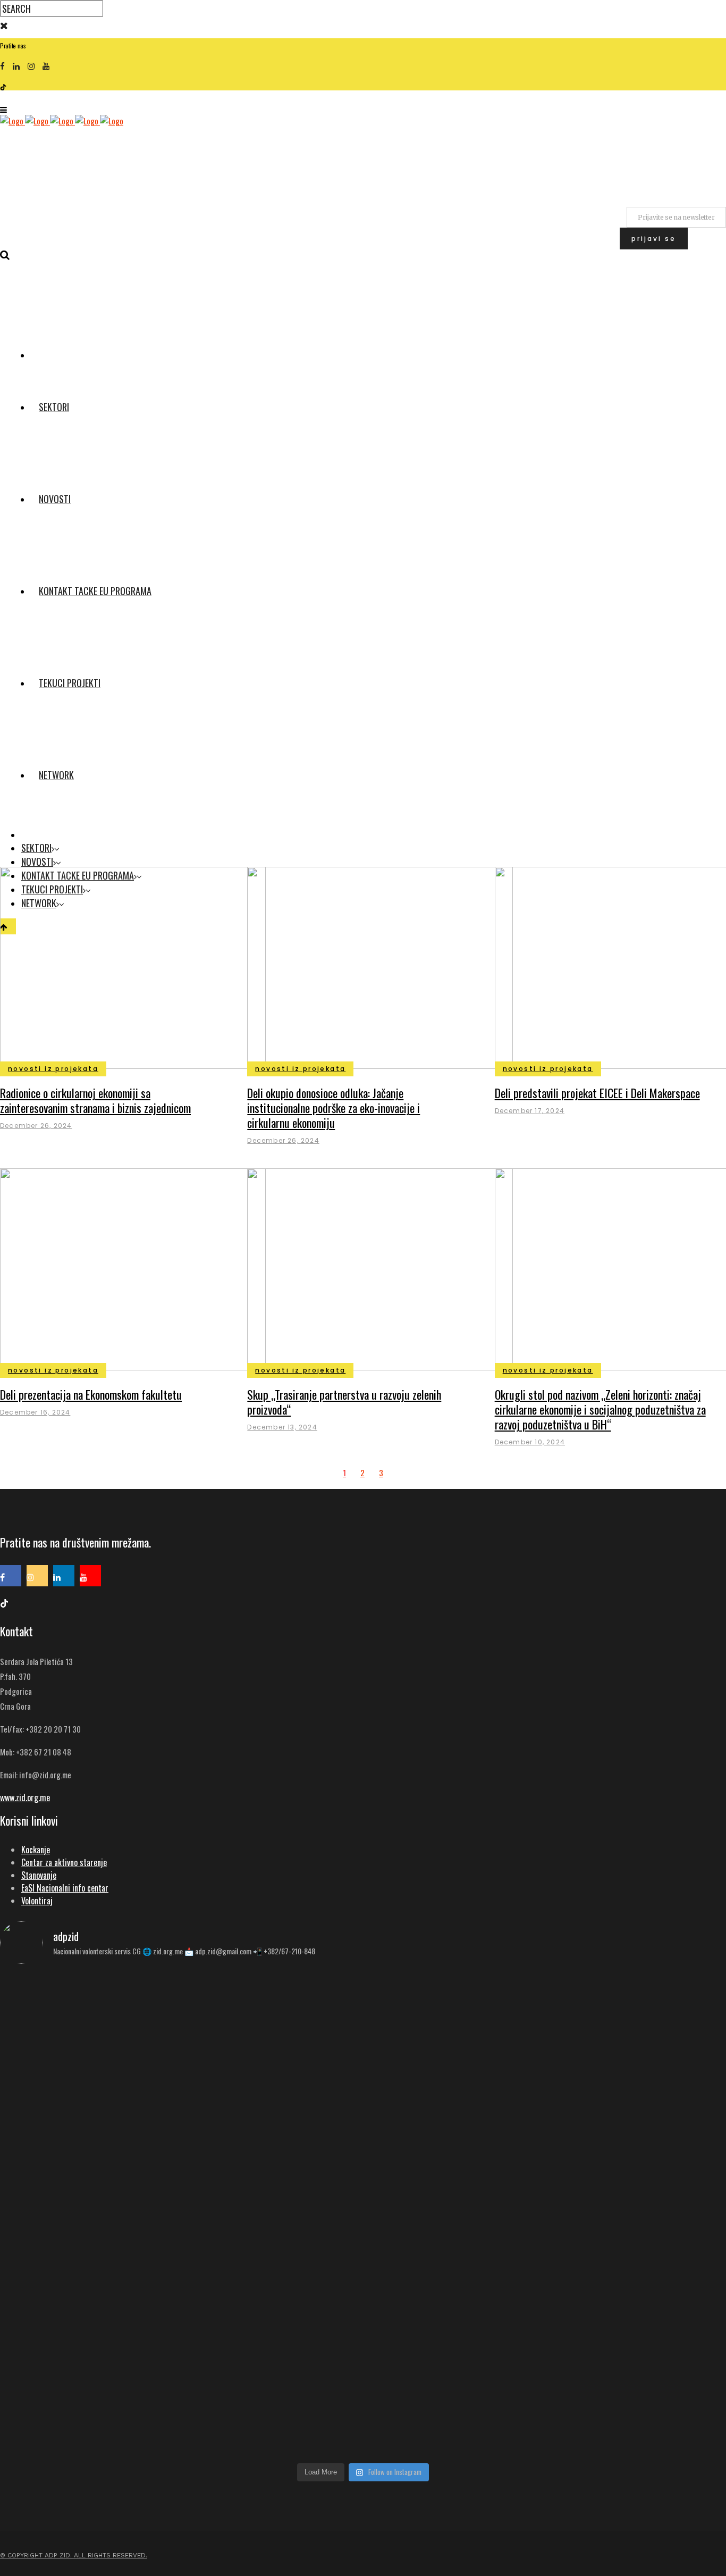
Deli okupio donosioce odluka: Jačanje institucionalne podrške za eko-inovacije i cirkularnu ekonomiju (334, 1108)
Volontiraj (37, 1901)
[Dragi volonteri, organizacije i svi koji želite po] (607, 2136)
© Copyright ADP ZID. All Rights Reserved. (74, 2555)
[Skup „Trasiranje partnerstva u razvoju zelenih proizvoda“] (380, 1268)
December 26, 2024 (36, 1126)
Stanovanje (39, 1875)
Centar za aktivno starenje (64, 1862)
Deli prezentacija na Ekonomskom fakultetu (91, 1394)
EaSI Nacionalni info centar (65, 1888)
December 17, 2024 (530, 1111)
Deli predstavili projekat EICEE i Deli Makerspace (597, 1093)
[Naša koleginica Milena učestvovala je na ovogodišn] (363, 2378)
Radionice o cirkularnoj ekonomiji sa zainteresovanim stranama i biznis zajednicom (95, 1100)
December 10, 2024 (530, 1442)
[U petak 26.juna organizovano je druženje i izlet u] (119, 2378)
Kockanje (36, 1850)
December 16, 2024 (35, 1412)
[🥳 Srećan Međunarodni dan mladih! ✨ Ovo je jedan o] (119, 2034)
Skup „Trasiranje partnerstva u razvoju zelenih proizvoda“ (344, 1402)
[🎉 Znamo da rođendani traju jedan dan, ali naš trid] (607, 2352)
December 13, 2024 (282, 1427)
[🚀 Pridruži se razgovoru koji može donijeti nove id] (363, 2015)
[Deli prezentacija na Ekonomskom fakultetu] (133, 1268)
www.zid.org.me (25, 1797)
